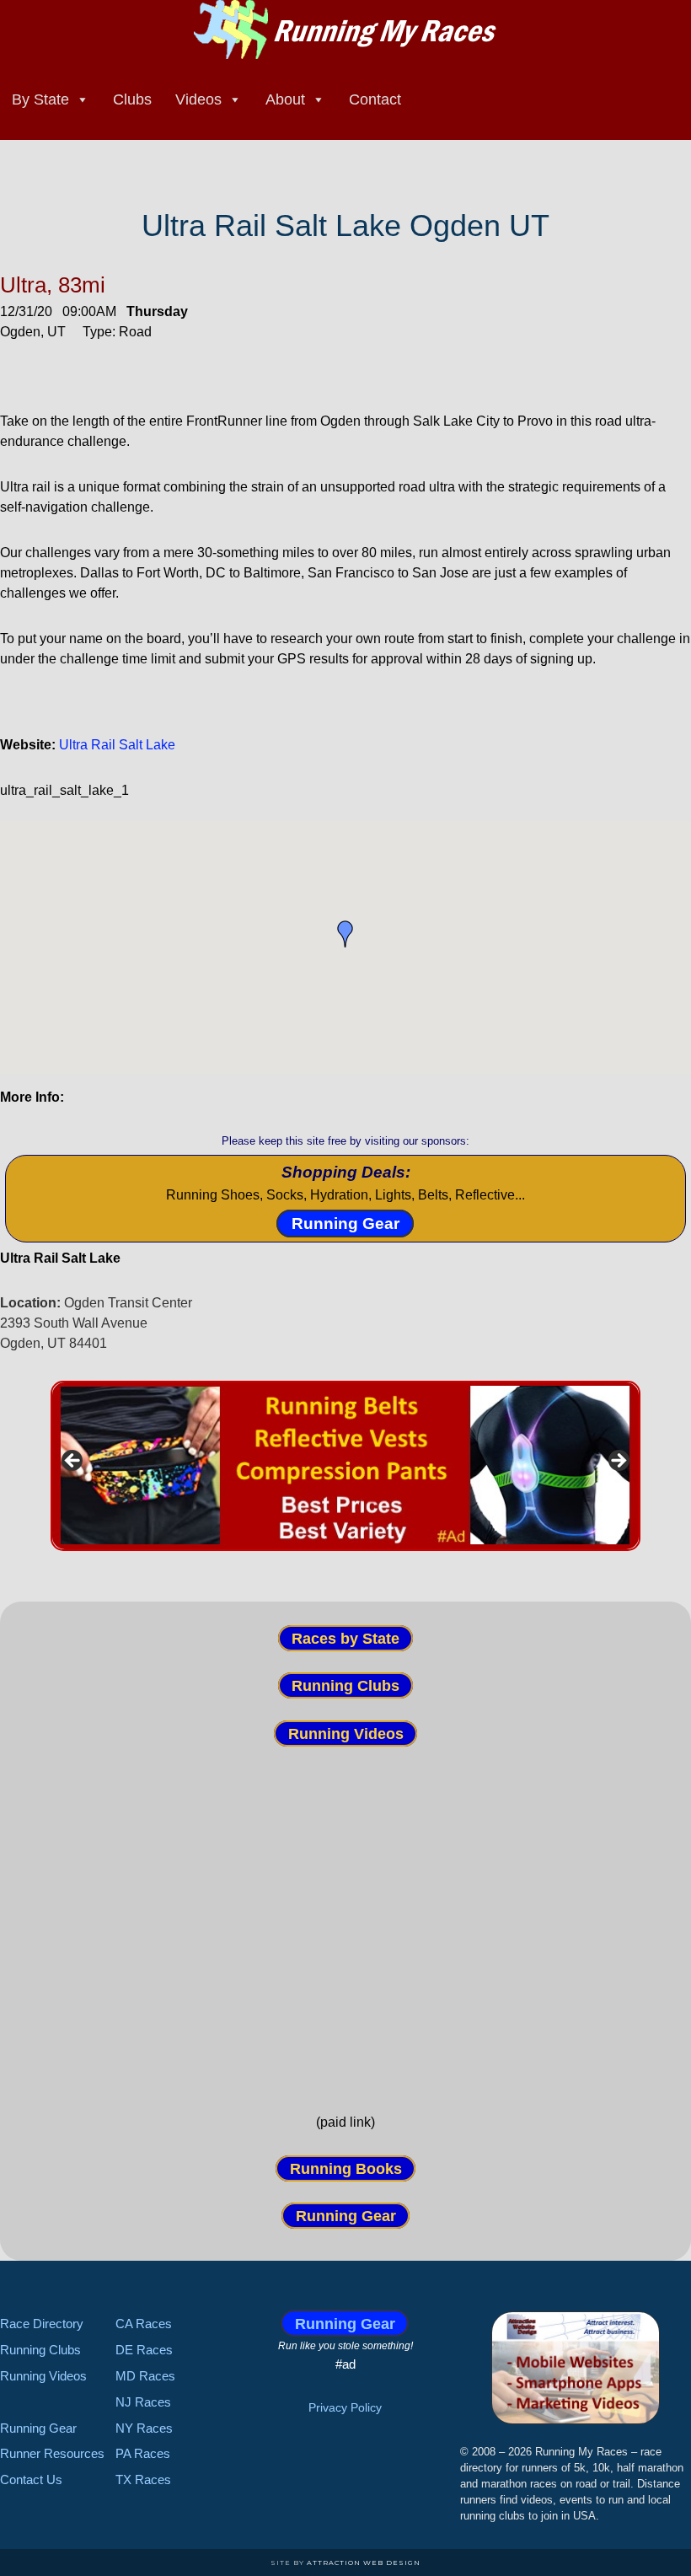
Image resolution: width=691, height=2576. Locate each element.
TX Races (143, 2479)
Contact (375, 99)
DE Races (144, 2350)
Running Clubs (345, 1686)
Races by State (345, 1638)
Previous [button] (73, 1462)
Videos (198, 99)
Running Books (346, 2169)
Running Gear (345, 1224)
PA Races (143, 2453)
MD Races (145, 2376)
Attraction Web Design (364, 2563)
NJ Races (143, 2402)
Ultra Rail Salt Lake (117, 745)
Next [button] (618, 1462)
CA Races (144, 2324)
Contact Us (31, 2479)
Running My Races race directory (345, 30)
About (285, 99)
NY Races (144, 2428)
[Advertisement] (345, 1929)
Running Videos (346, 1733)
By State (40, 99)
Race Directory (42, 2324)
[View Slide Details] (345, 1466)
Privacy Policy (345, 2407)
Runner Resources (52, 2453)
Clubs (132, 99)
